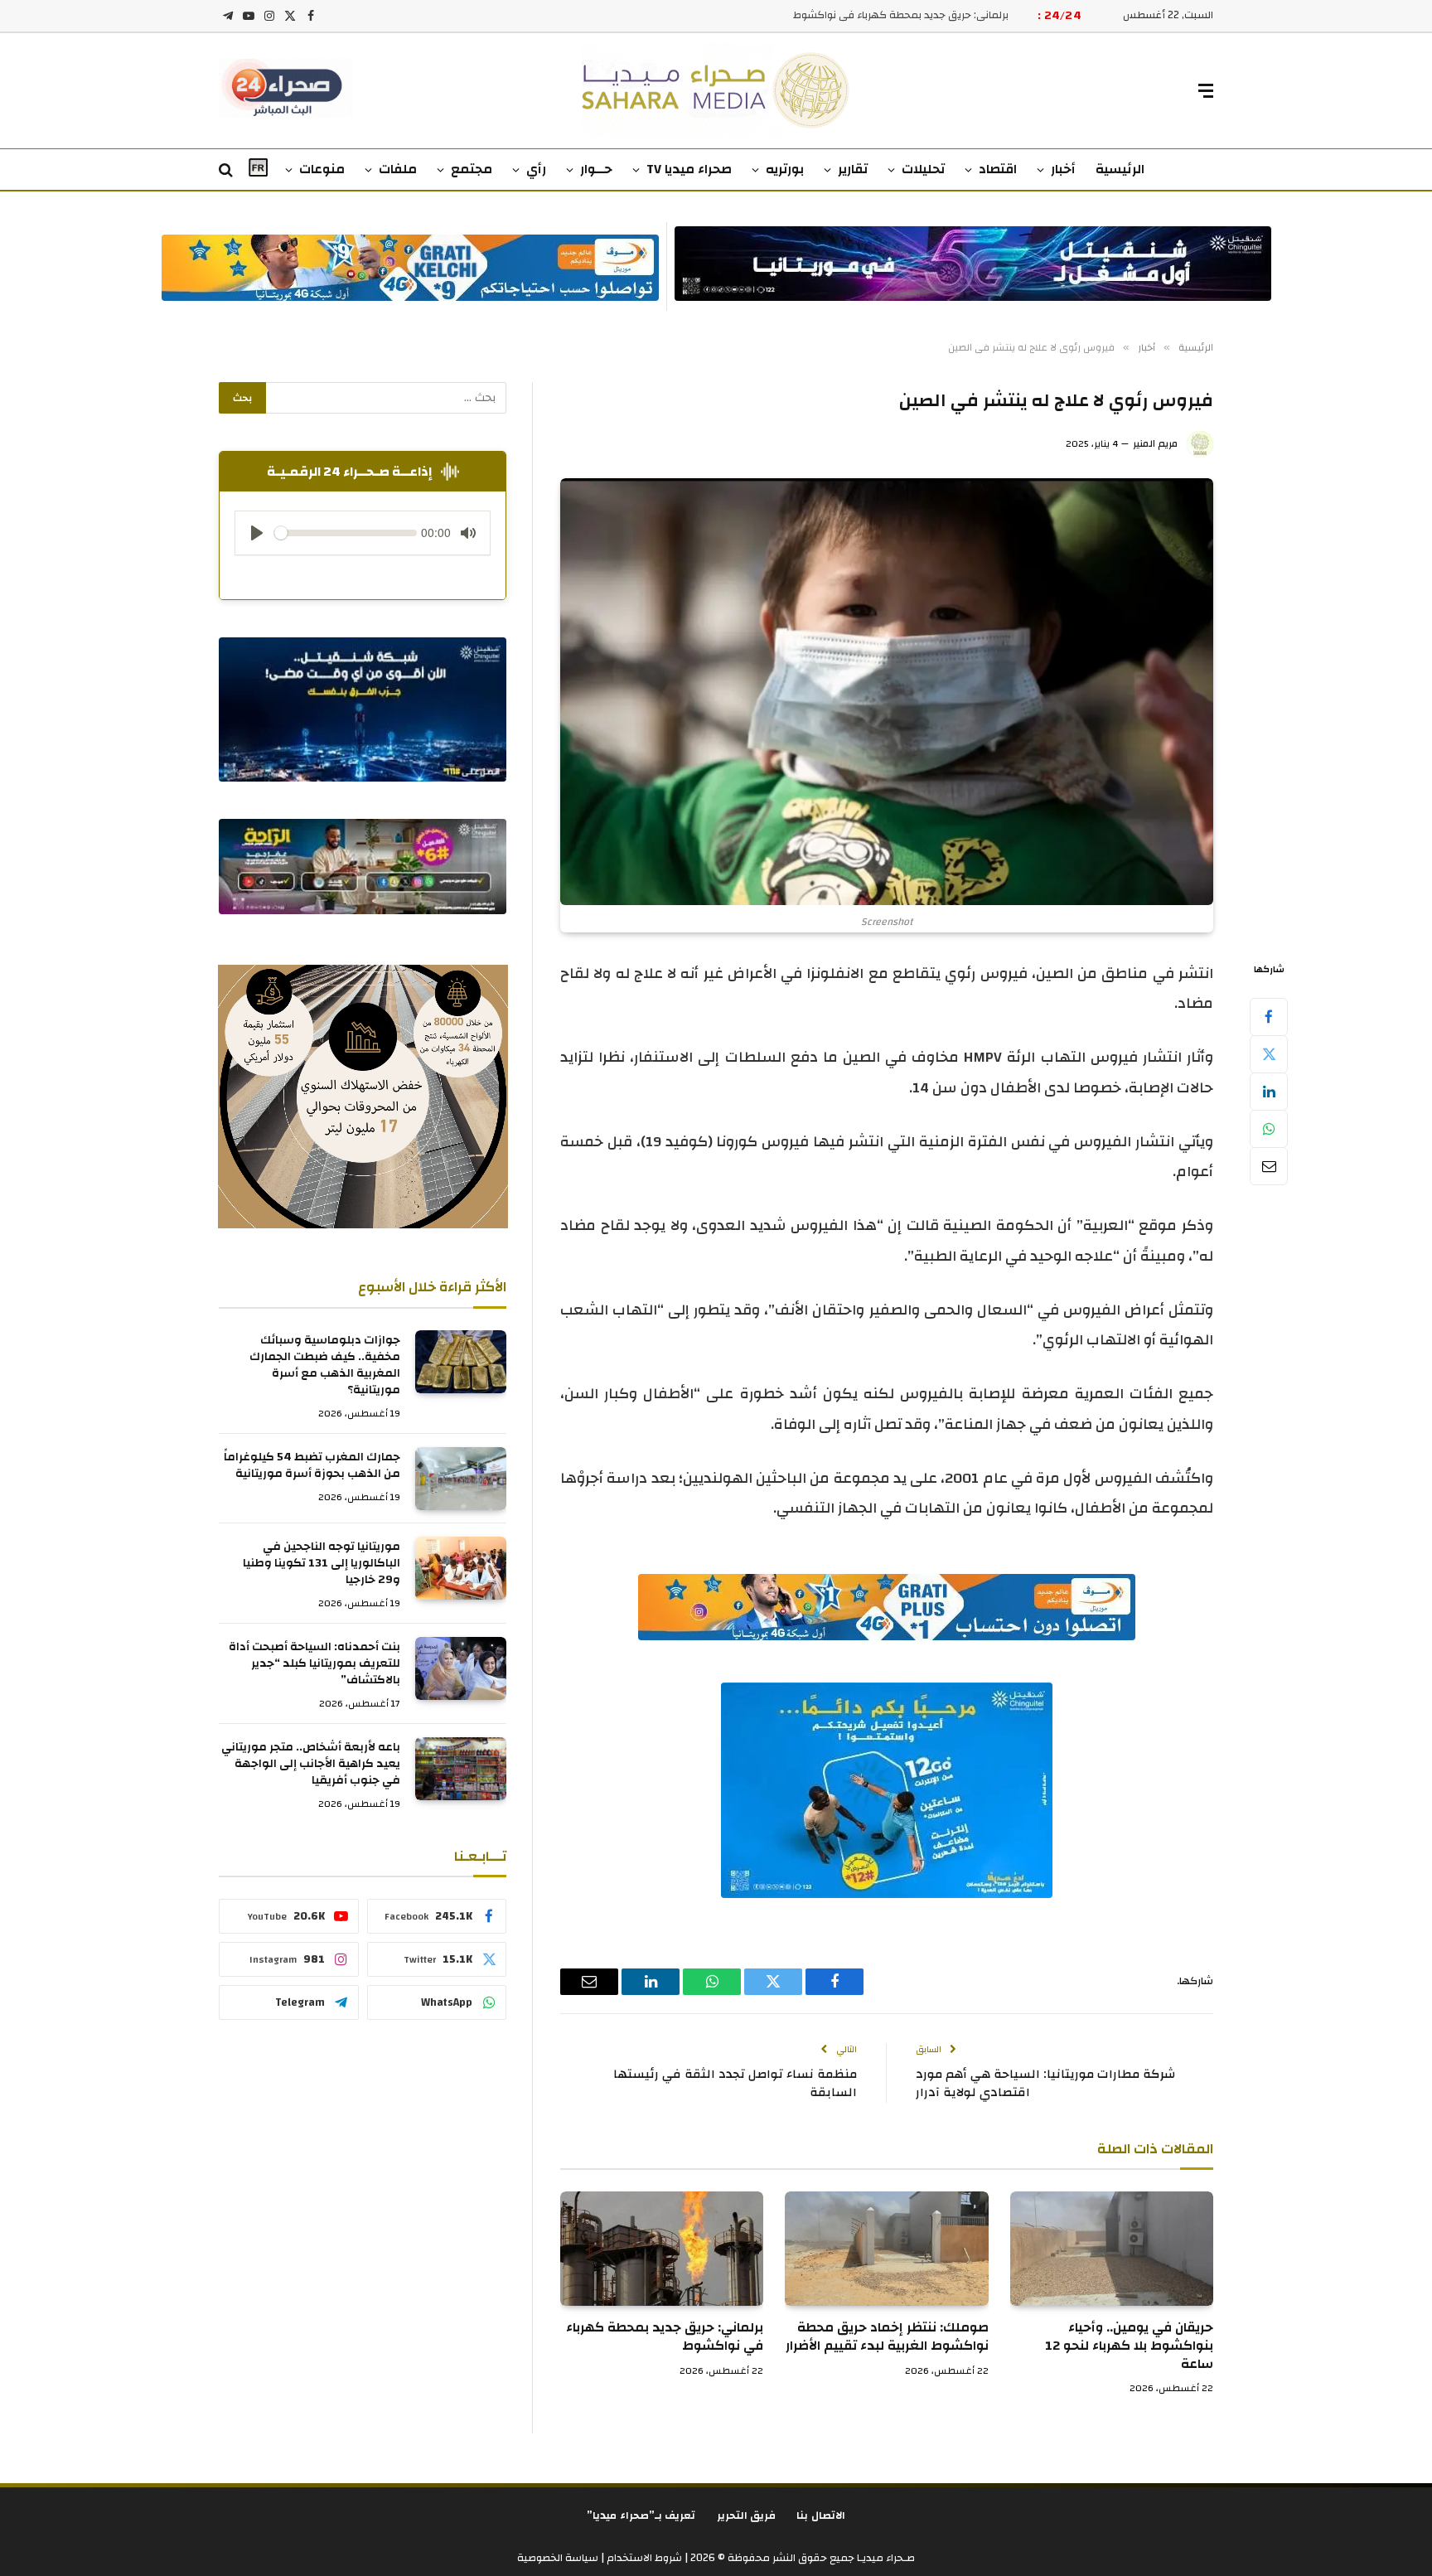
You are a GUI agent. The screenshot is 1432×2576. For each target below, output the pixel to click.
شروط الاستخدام (643, 2558)
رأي (536, 169)
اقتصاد (998, 169)
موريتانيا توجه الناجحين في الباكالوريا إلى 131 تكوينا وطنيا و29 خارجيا (322, 1563)
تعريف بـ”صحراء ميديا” (641, 2515)
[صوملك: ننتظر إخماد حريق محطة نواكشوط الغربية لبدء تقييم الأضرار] (886, 2249)
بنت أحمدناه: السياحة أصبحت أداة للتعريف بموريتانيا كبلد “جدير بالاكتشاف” (314, 1663)
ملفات (398, 169)
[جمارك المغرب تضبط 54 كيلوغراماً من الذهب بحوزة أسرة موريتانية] (461, 1479)
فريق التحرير (747, 2515)
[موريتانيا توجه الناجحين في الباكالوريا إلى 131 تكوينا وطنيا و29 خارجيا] (461, 1568)
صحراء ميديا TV (689, 169)
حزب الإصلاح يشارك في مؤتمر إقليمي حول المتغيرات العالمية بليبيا (858, 15)
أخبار (1063, 169)
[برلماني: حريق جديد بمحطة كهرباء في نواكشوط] (662, 2249)
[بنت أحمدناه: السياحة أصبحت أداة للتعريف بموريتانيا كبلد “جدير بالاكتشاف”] (461, 1668)
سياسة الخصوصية (558, 2558)
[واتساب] (1269, 1128)
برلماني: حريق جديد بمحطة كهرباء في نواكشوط (665, 2337)
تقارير (853, 169)
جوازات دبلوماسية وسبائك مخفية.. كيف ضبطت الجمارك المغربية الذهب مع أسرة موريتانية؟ (325, 1365)
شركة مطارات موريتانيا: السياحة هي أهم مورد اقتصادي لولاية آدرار (1045, 2084)
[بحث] (227, 170)
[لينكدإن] (1269, 1091)
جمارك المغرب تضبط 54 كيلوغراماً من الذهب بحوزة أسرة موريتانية (312, 1465)
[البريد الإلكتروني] (1269, 1165)
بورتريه (785, 169)
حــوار (596, 169)
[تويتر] (1269, 1053)
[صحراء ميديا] (716, 91)
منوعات (322, 169)
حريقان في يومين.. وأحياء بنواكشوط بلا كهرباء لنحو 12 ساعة (1129, 2346)
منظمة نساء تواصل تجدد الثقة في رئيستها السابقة (735, 2084)
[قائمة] (1206, 91)
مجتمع (472, 169)
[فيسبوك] (1269, 1016)
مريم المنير (1155, 443)
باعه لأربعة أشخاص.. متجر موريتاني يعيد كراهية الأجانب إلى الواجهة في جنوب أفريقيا (311, 1764)
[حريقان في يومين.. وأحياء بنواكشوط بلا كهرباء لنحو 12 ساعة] (1112, 2249)
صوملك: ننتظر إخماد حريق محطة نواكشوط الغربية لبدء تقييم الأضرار (887, 2337)
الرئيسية (1120, 169)
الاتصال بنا (821, 2515)
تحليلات (923, 169)
